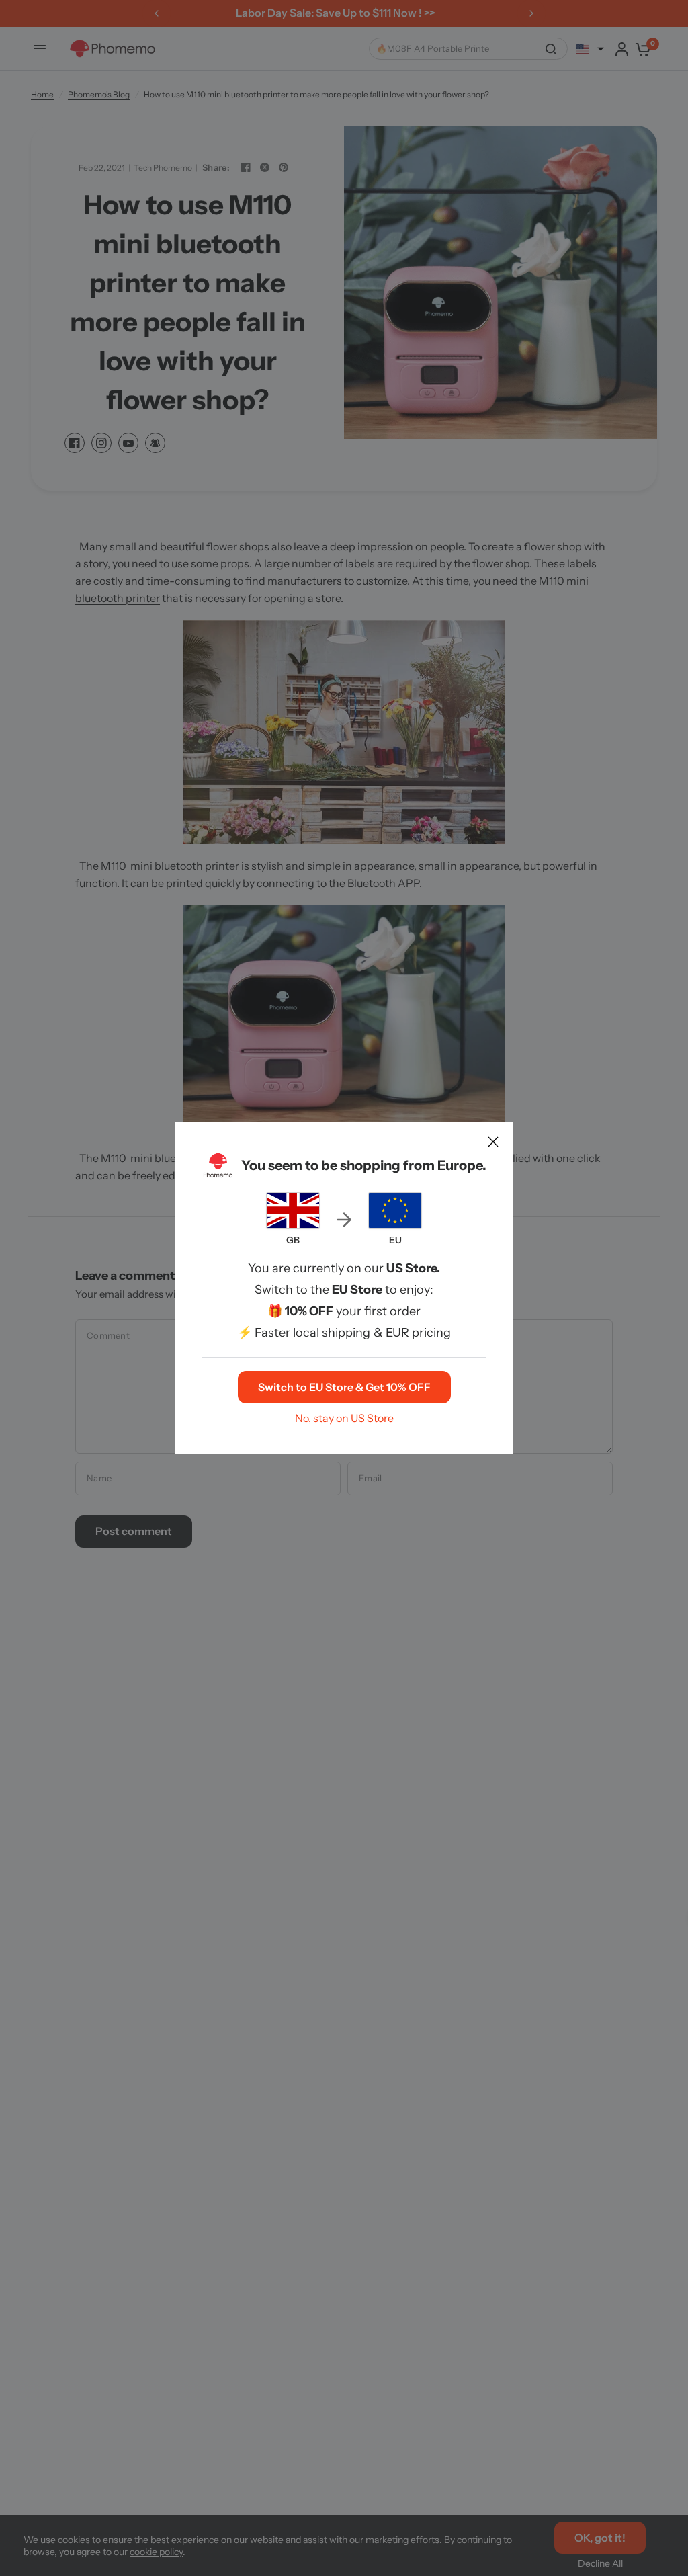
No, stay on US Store (344, 1418)
